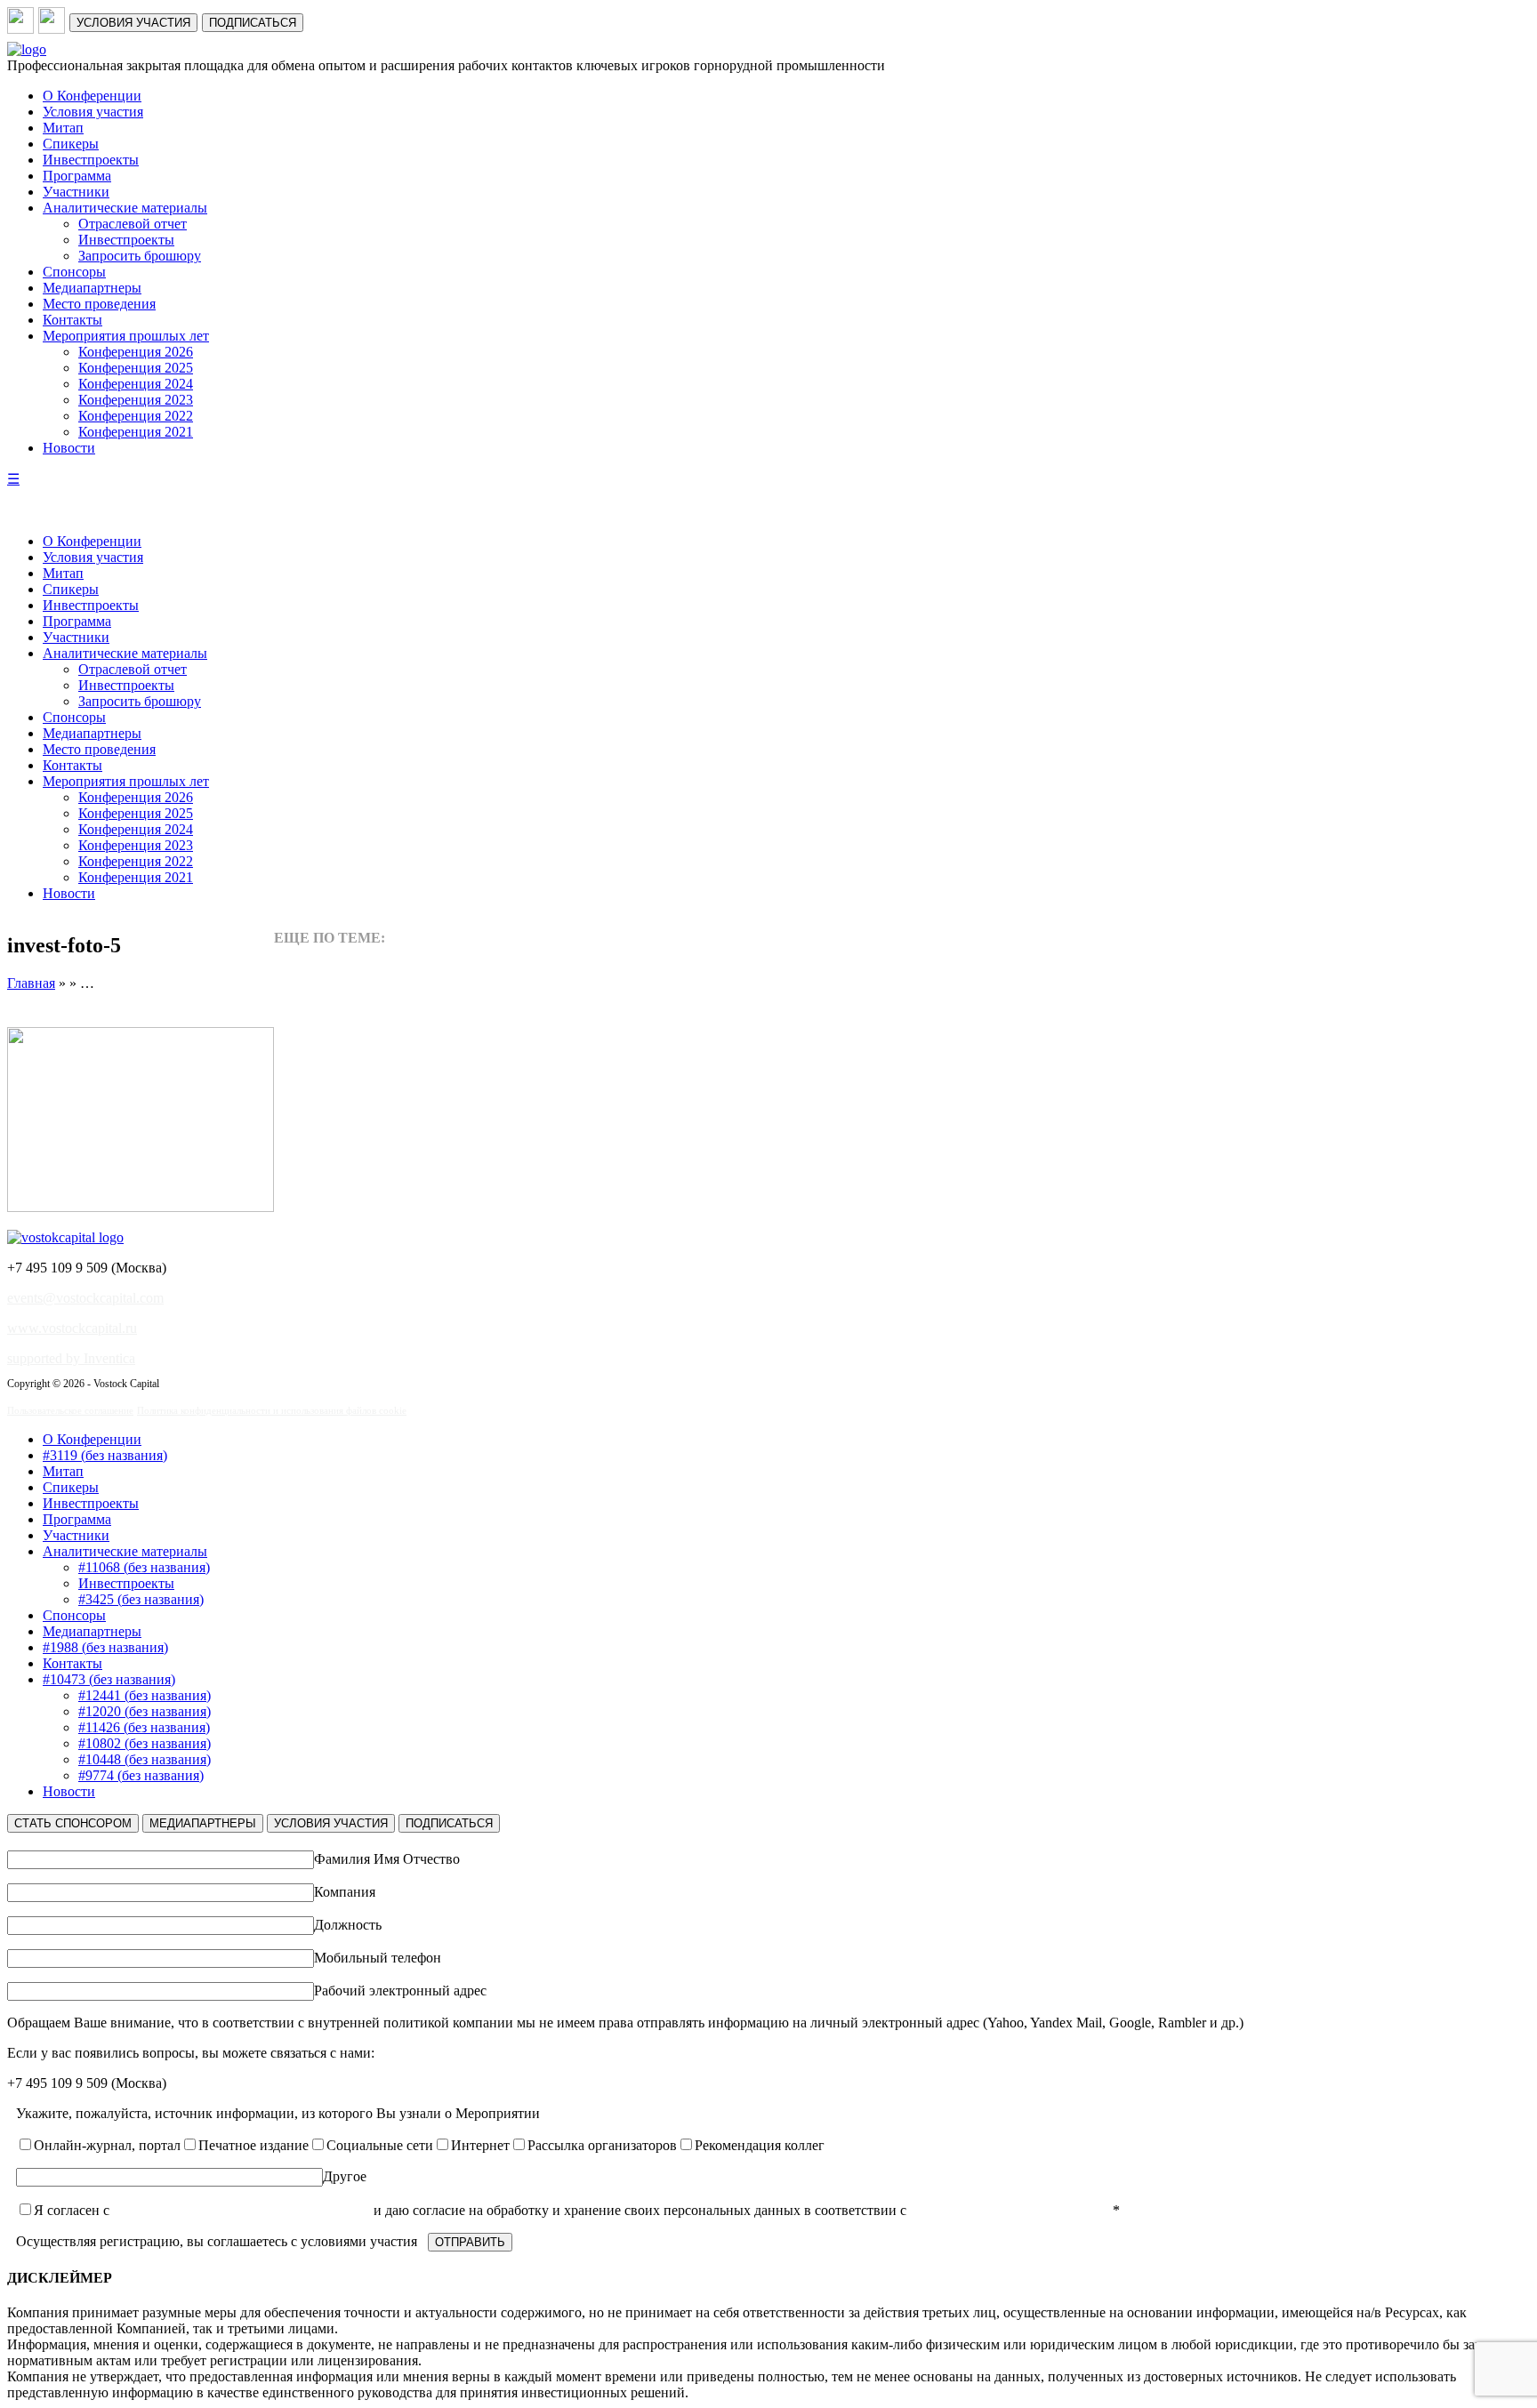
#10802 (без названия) (145, 1743)
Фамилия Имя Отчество (387, 1859)
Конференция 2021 (136, 432)
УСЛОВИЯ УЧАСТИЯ (133, 23)
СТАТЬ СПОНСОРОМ (73, 1823)
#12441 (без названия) (145, 1695)
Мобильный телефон (378, 1958)
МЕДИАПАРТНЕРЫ (203, 1823)
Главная (31, 983)
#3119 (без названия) (105, 1455)
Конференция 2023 (136, 400)
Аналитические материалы (125, 208)
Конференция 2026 (136, 352)
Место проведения (99, 304)
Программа (77, 176)
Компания (345, 1892)
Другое (345, 2176)
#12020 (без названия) (145, 1711)
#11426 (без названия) (144, 1727)
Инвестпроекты (91, 160)
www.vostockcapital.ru (72, 1328)
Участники (76, 192)
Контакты (72, 320)
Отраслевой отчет (133, 224)
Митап (63, 128)
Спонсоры (74, 272)
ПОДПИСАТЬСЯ (253, 23)
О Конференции (92, 96)
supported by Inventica (71, 1358)
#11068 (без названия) (144, 1567)
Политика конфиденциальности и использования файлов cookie (272, 1410)
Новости (69, 448)
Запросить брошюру (140, 256)
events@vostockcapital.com (85, 1298)
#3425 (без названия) (141, 1599)
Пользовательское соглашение (70, 1410)
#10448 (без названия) (145, 1759)
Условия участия (93, 112)
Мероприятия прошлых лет (126, 336)
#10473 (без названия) (109, 1679)
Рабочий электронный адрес (400, 1991)
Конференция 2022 (136, 416)
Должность (348, 1925)
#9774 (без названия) (141, 1775)
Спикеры (71, 144)
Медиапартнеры (92, 288)
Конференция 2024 (136, 384)
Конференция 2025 (136, 368)
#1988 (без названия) (105, 1647)
